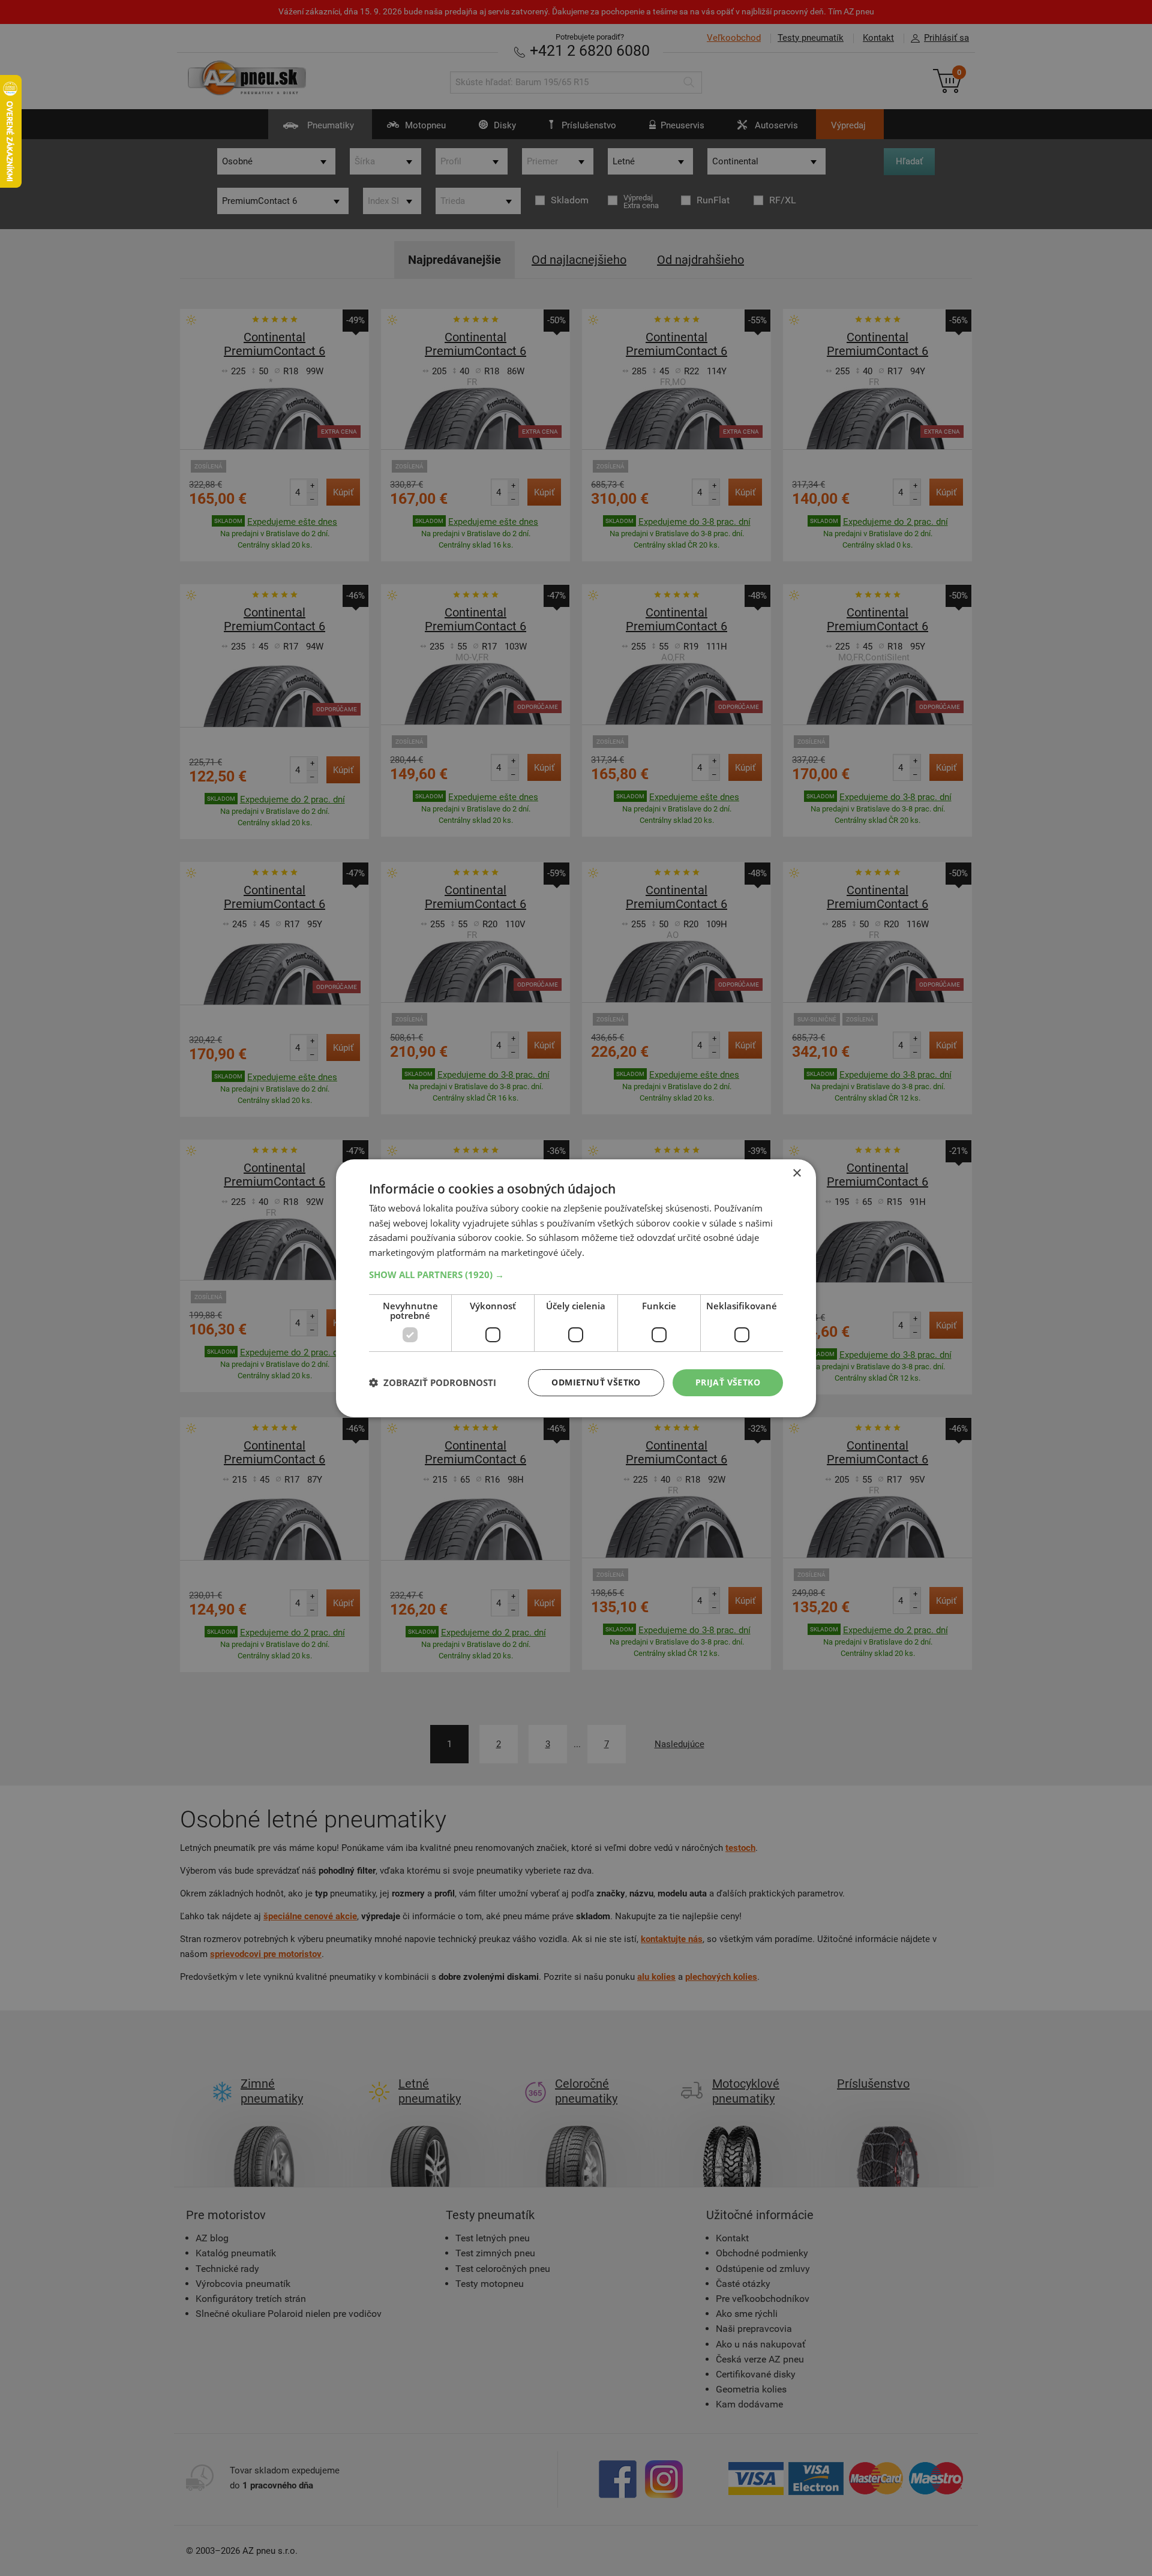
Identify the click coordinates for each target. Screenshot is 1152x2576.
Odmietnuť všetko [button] (596, 1382)
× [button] (796, 1173)
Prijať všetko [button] (728, 1382)
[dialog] (576, 1288)
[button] (576, 1275)
